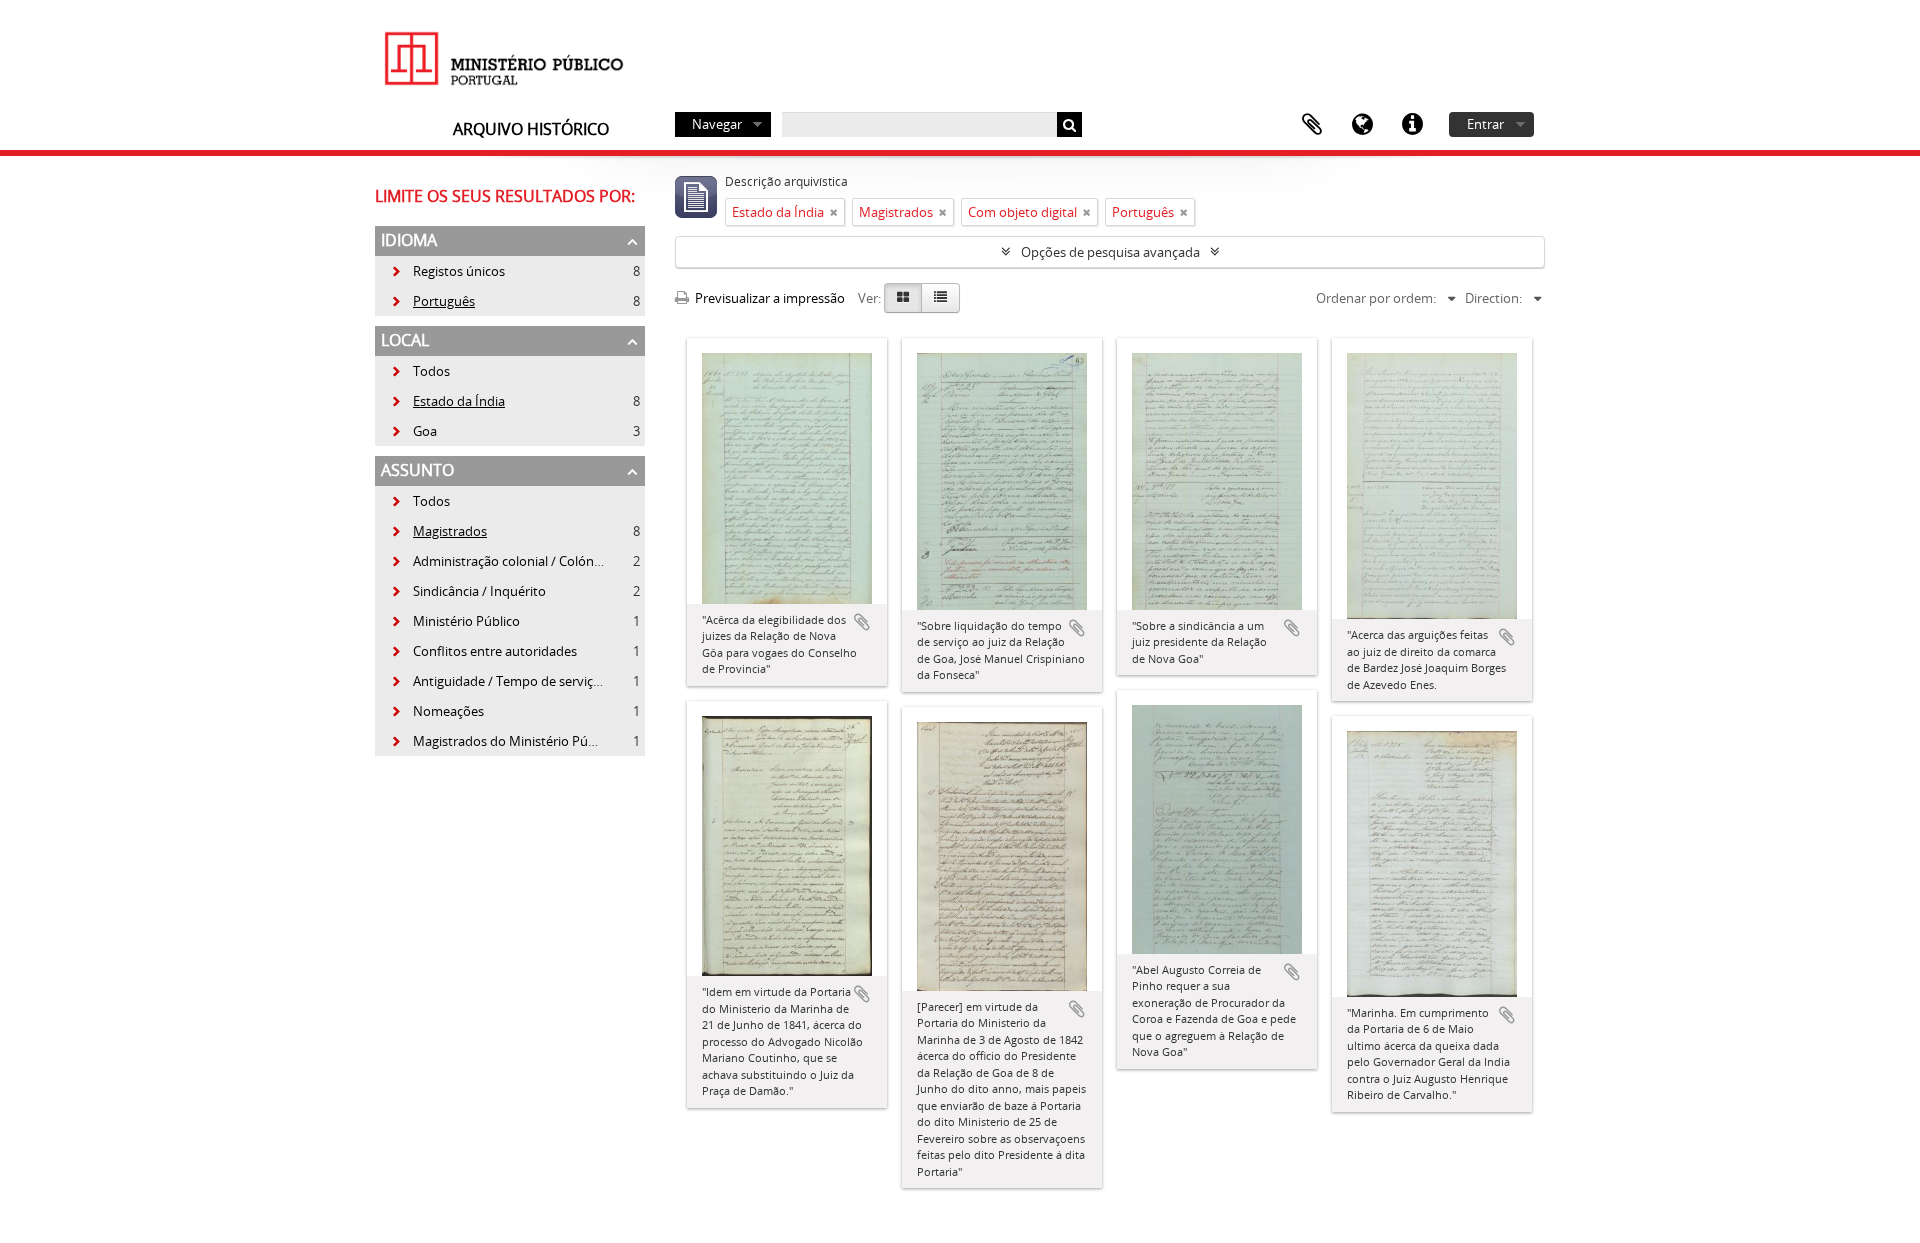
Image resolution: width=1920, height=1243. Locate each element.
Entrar (1485, 124)
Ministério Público (455, 621)
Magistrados (438, 531)
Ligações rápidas (1412, 125)
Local (405, 340)
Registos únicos (447, 271)
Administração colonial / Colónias (500, 561)
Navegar (717, 124)
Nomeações (437, 711)
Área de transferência (1312, 125)
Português (432, 301)
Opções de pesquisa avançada (1110, 252)
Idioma (1362, 125)
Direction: (1493, 298)
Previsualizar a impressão (768, 298)
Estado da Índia (447, 401)
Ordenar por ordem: (1376, 298)
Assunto (417, 470)
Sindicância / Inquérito (468, 591)
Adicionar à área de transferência (862, 622)
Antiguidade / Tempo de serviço (495, 681)
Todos (431, 371)
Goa (413, 431)
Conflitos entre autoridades (483, 651)
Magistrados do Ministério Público (503, 741)
